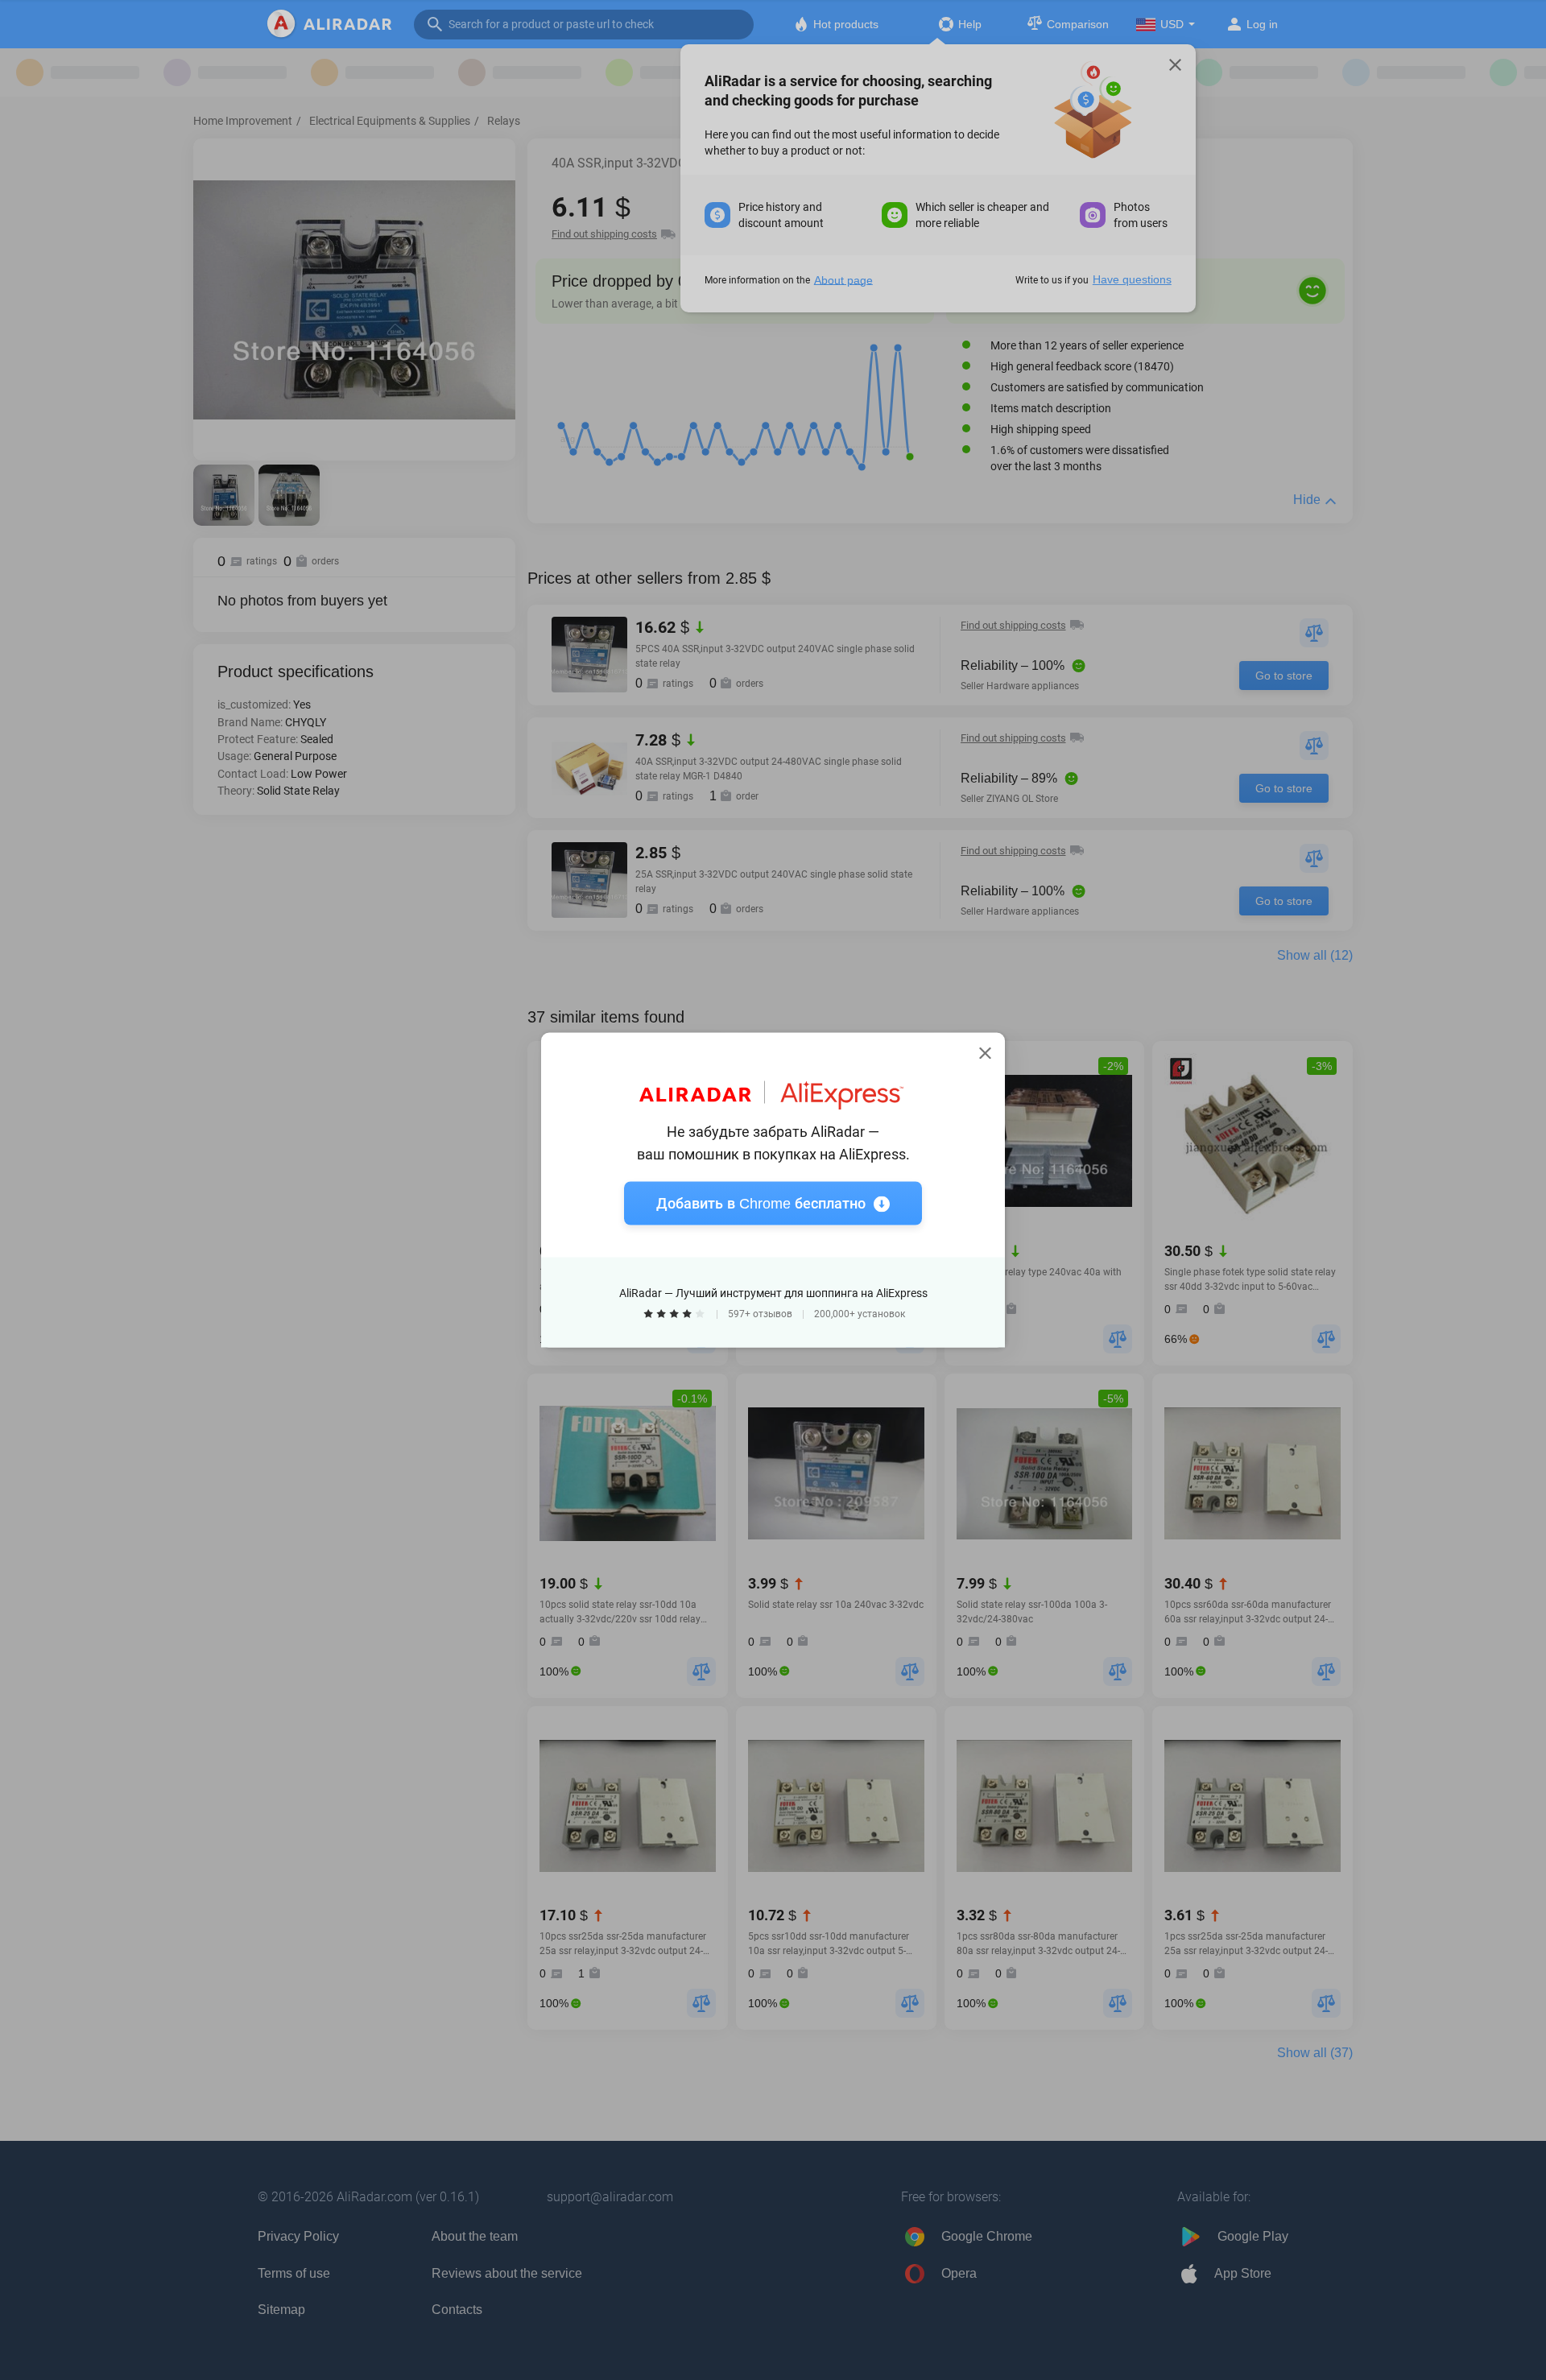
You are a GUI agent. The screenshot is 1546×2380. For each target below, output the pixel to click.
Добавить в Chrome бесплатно (761, 1204)
